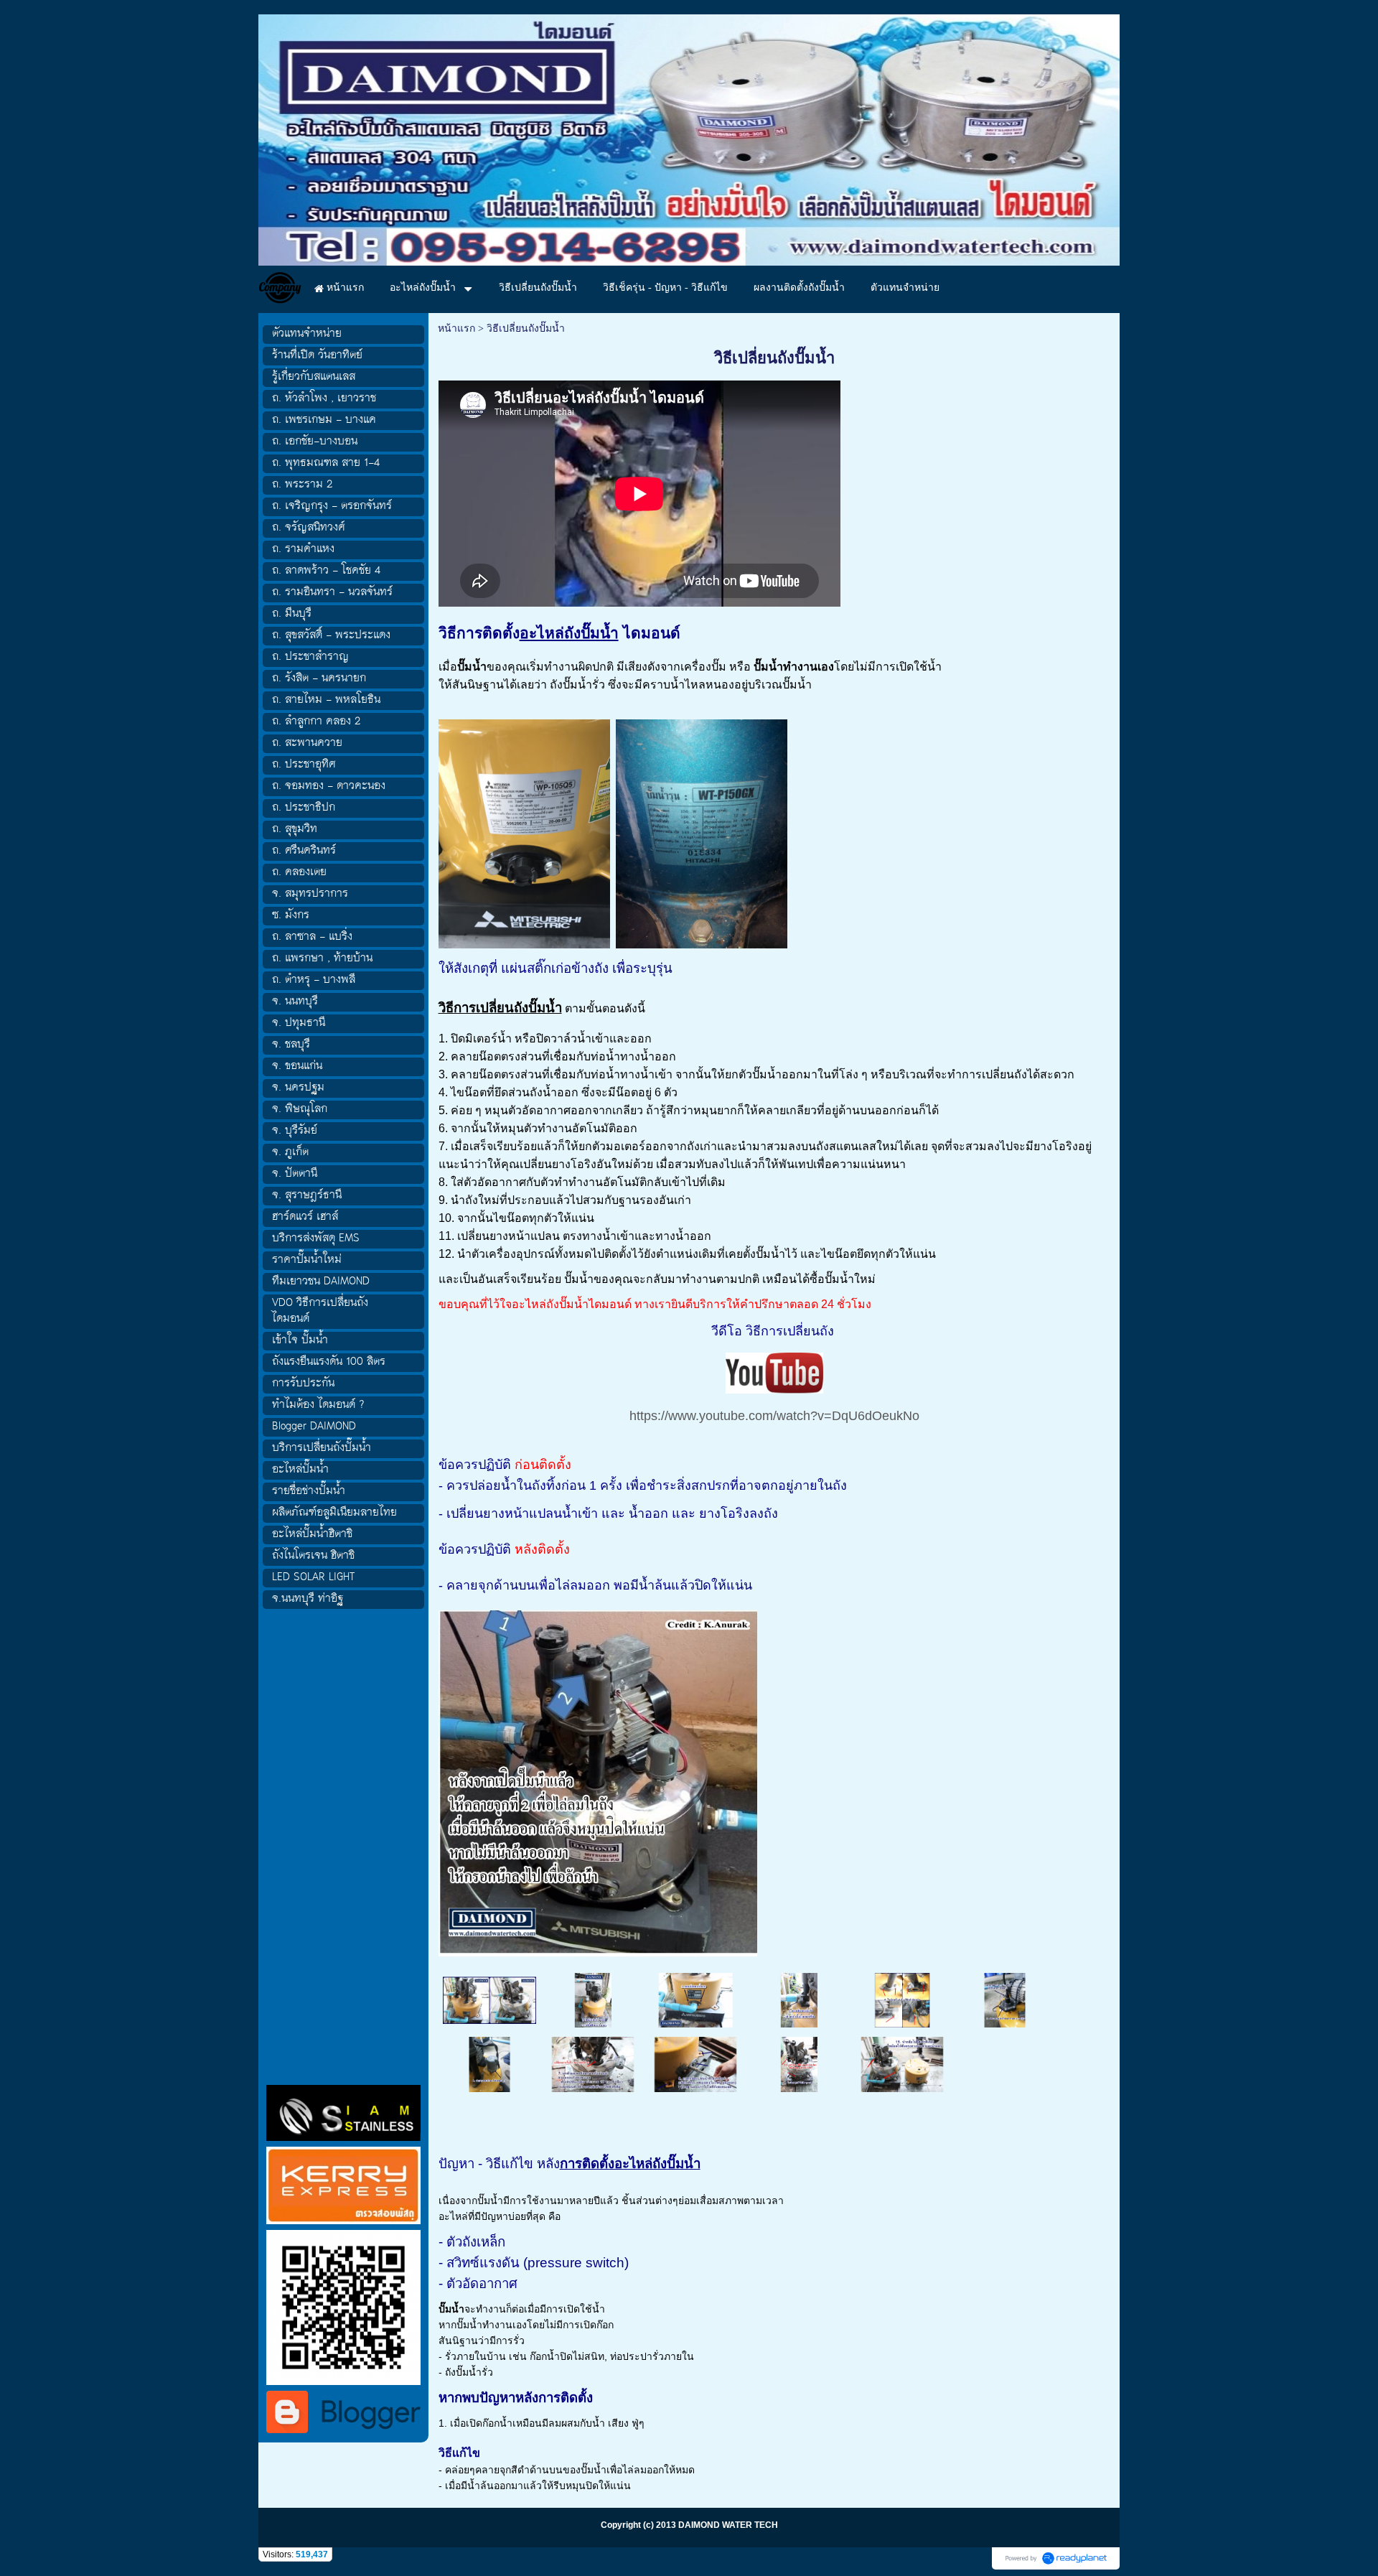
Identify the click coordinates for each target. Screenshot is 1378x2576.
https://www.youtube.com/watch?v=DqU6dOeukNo (774, 1416)
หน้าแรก (456, 328)
